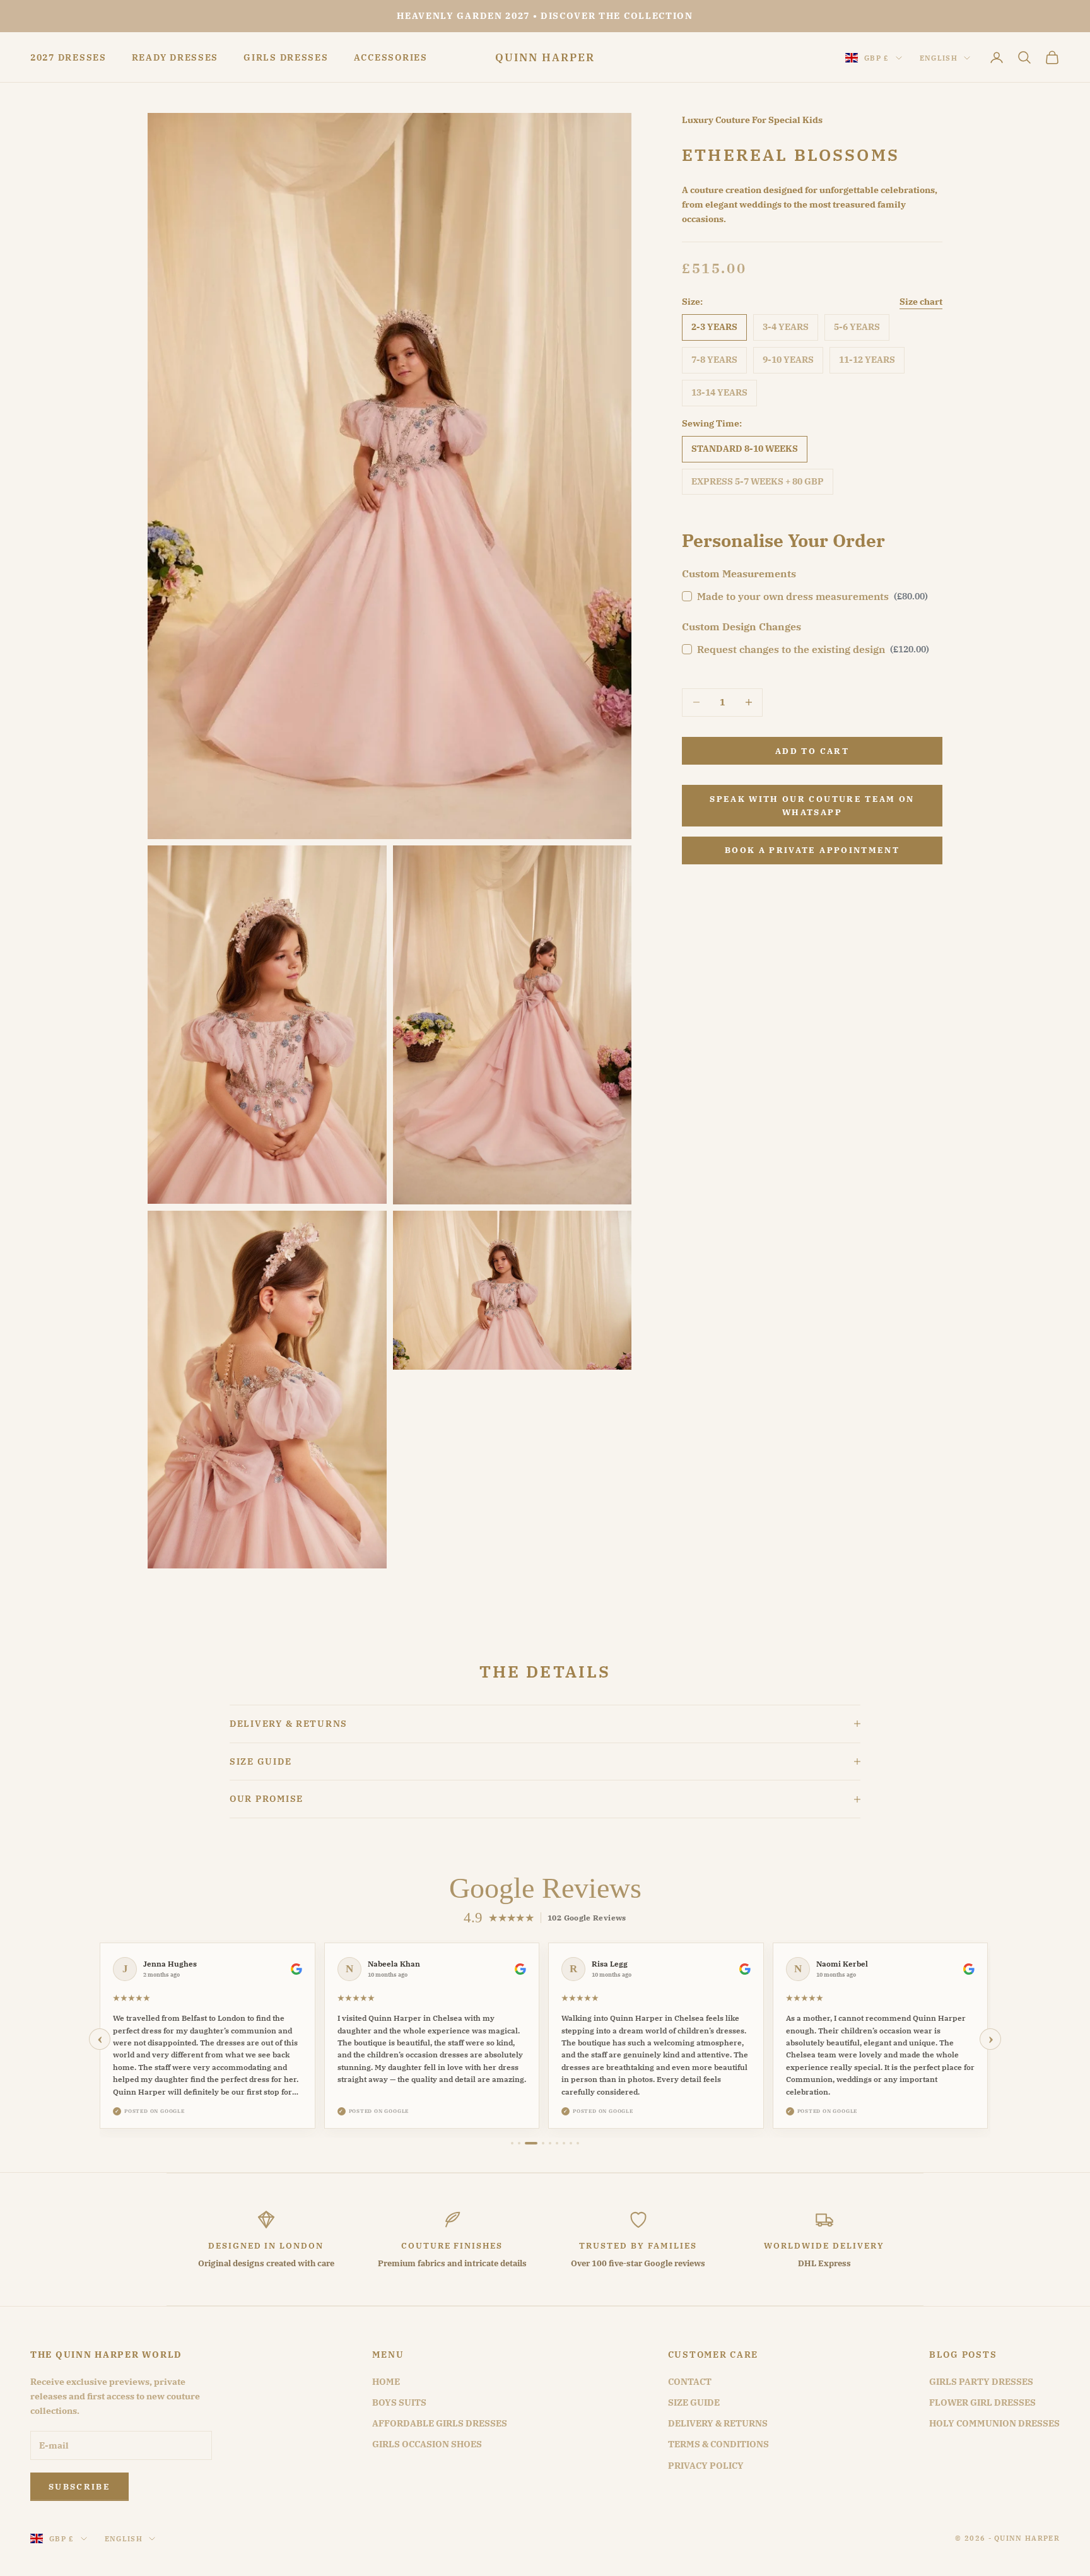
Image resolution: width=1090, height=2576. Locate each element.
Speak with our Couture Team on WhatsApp (812, 805)
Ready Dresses (175, 57)
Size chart (921, 301)
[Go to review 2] (519, 2143)
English (939, 58)
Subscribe (79, 2487)
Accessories (391, 57)
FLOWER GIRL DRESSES (982, 2403)
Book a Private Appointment (812, 850)
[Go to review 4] (543, 2143)
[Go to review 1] (512, 2143)
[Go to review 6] (557, 2143)
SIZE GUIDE (694, 2403)
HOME (386, 2382)
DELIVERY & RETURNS (718, 2423)
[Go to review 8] (571, 2143)
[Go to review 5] (550, 2143)
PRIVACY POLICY (706, 2466)
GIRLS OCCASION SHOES (427, 2444)
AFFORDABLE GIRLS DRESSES (440, 2423)
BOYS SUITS (399, 2403)
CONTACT (690, 2382)
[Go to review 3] (531, 2143)
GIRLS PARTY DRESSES (981, 2382)
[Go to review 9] (578, 2143)
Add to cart (812, 750)
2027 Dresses (68, 57)
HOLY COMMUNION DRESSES (994, 2423)
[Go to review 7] (564, 2143)
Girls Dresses (286, 57)
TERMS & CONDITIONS (718, 2444)
